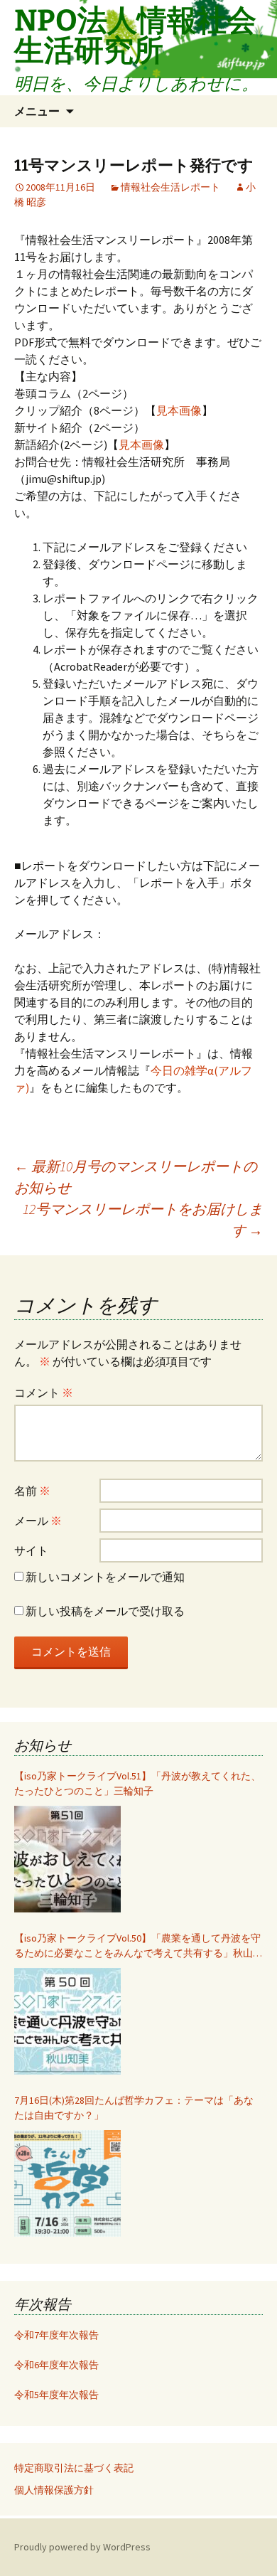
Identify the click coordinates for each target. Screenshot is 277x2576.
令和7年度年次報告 (56, 2335)
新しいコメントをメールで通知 (105, 1577)
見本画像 (179, 410)
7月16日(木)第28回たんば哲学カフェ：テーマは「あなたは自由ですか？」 (134, 2108)
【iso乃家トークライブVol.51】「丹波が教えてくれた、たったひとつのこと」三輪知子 (137, 1783)
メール (38, 1521)
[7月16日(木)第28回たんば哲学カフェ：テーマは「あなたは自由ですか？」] (67, 2183)
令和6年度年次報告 (56, 2365)
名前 (32, 1491)
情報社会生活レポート (170, 187)
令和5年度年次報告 (56, 2395)
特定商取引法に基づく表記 (74, 2468)
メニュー (37, 111)
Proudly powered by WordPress (82, 2547)
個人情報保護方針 (54, 2490)
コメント (44, 1393)
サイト (31, 1550)
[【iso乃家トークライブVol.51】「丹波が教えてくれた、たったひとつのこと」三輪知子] (67, 1859)
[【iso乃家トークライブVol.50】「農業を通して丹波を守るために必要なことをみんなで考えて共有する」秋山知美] (67, 2021)
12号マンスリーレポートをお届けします (143, 1219)
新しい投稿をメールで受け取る (105, 1611)
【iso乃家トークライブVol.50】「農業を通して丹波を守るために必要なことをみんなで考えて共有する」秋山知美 (138, 1946)
